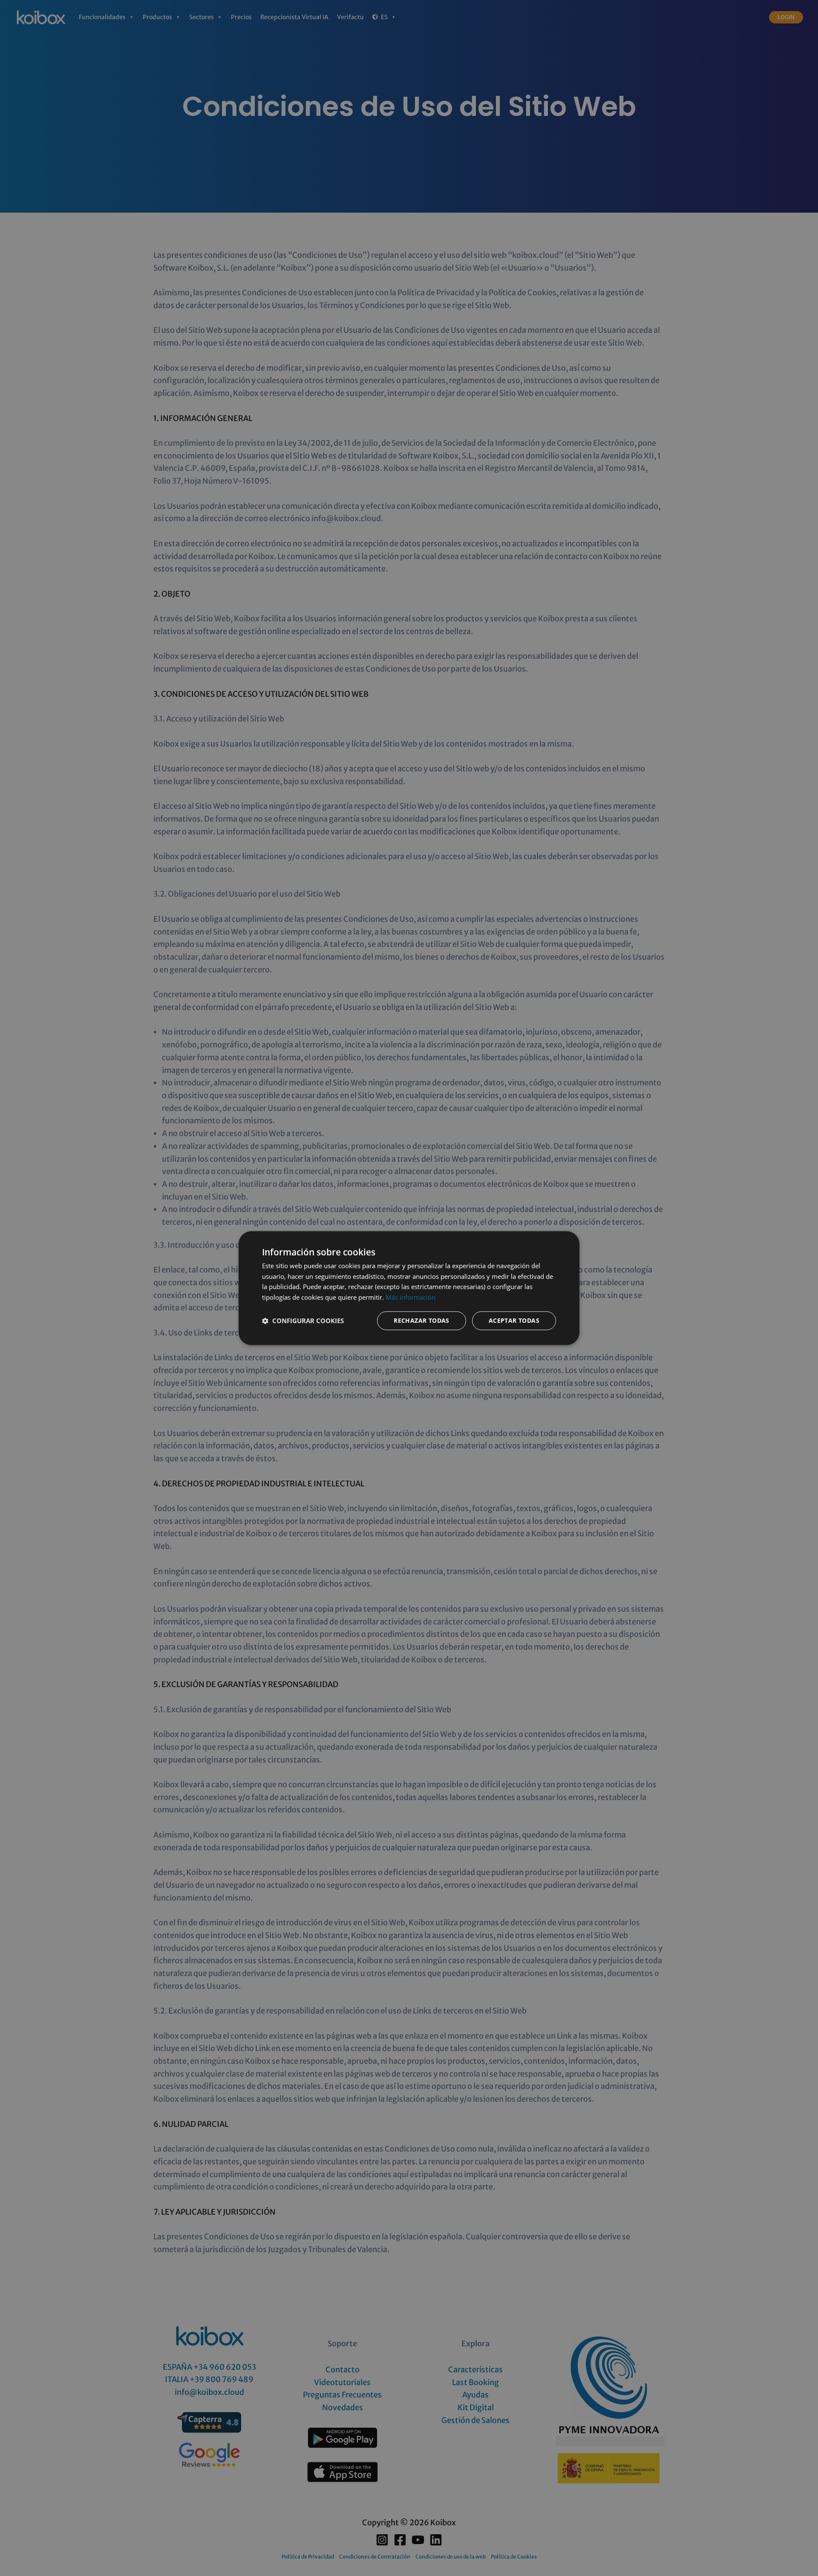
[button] (303, 1321)
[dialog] (409, 1288)
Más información (410, 1297)
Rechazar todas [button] (422, 1320)
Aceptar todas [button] (514, 1320)
